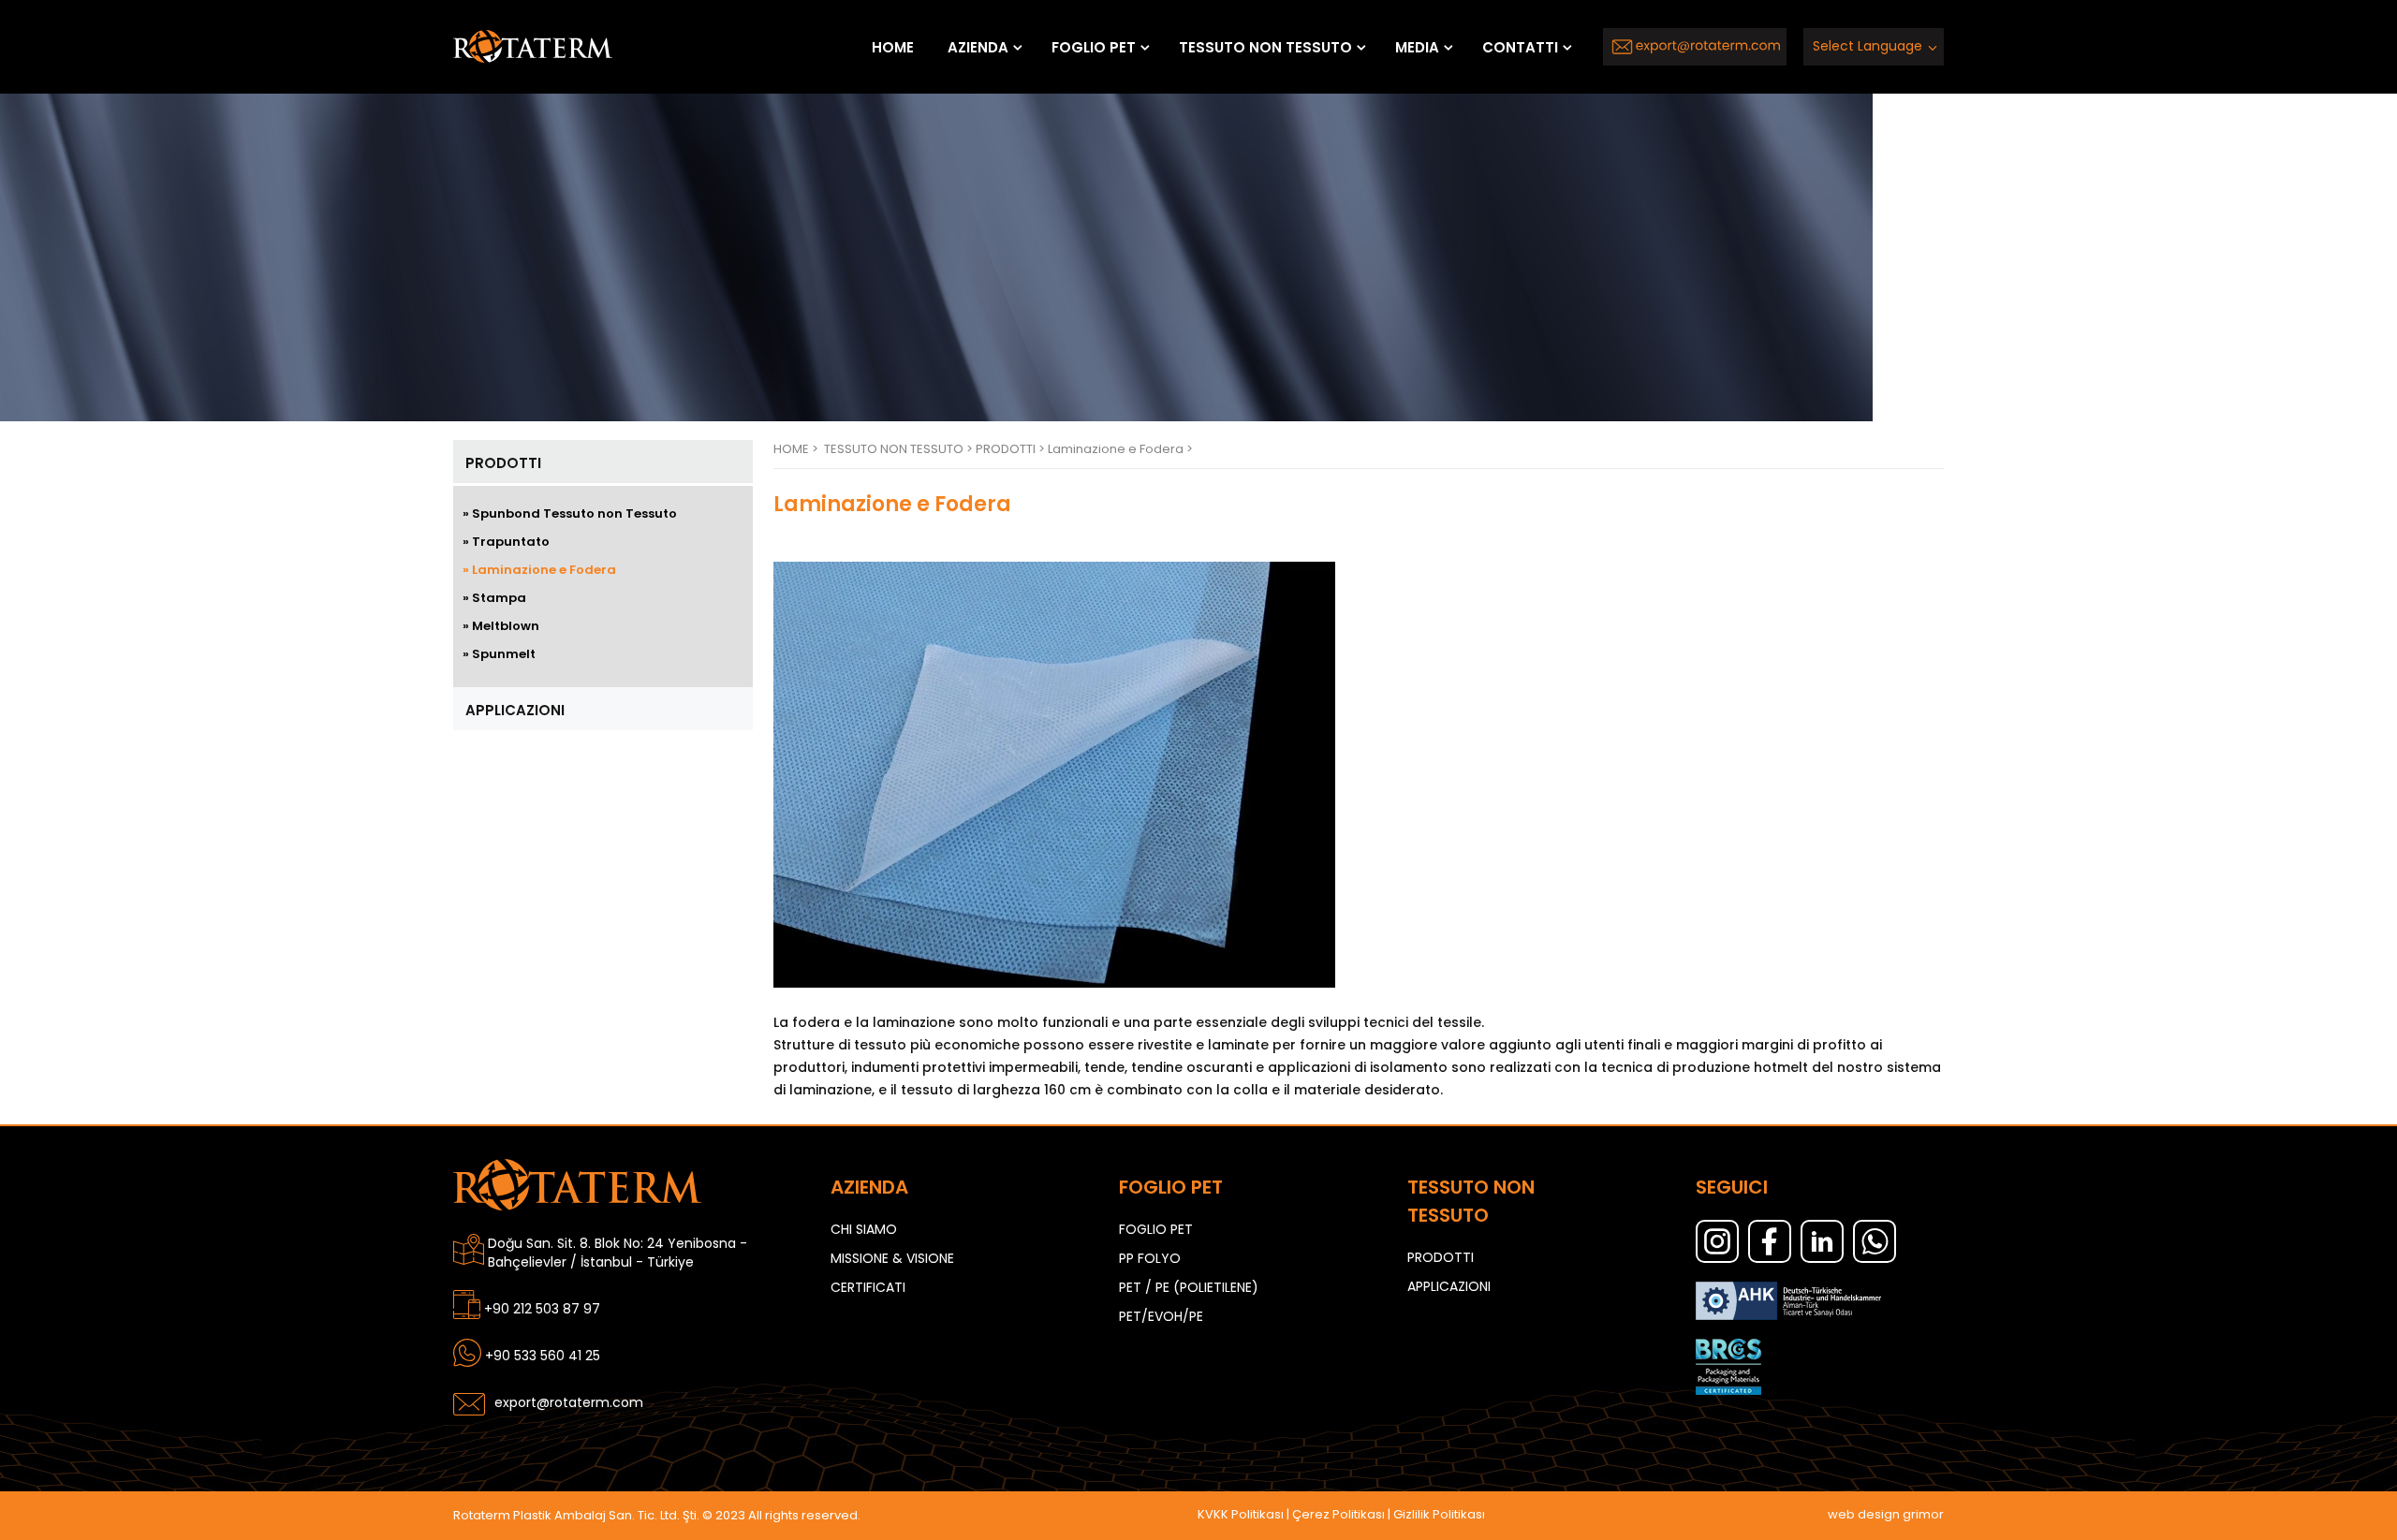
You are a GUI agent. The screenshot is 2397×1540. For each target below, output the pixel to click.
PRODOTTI (503, 463)
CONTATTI (1520, 47)
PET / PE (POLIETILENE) (1189, 1287)
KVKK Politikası (1241, 1514)
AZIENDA (978, 47)
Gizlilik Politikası (1439, 1514)
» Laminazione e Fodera (539, 570)
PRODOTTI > (1012, 449)
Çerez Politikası (1338, 1514)
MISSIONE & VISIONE (892, 1258)
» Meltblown (501, 626)
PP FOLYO (1150, 1258)
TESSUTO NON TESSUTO (1265, 47)
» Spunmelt (499, 654)
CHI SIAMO (864, 1229)
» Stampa (494, 598)
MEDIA (1417, 47)
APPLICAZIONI (515, 710)
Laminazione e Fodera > (1120, 449)
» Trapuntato (506, 542)
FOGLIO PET (1094, 47)
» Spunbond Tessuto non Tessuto (570, 513)
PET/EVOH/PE (1161, 1316)
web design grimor (1886, 1514)
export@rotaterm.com (569, 1402)
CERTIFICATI (868, 1287)
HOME (893, 47)
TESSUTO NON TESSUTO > (900, 449)
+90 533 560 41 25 (543, 1356)
